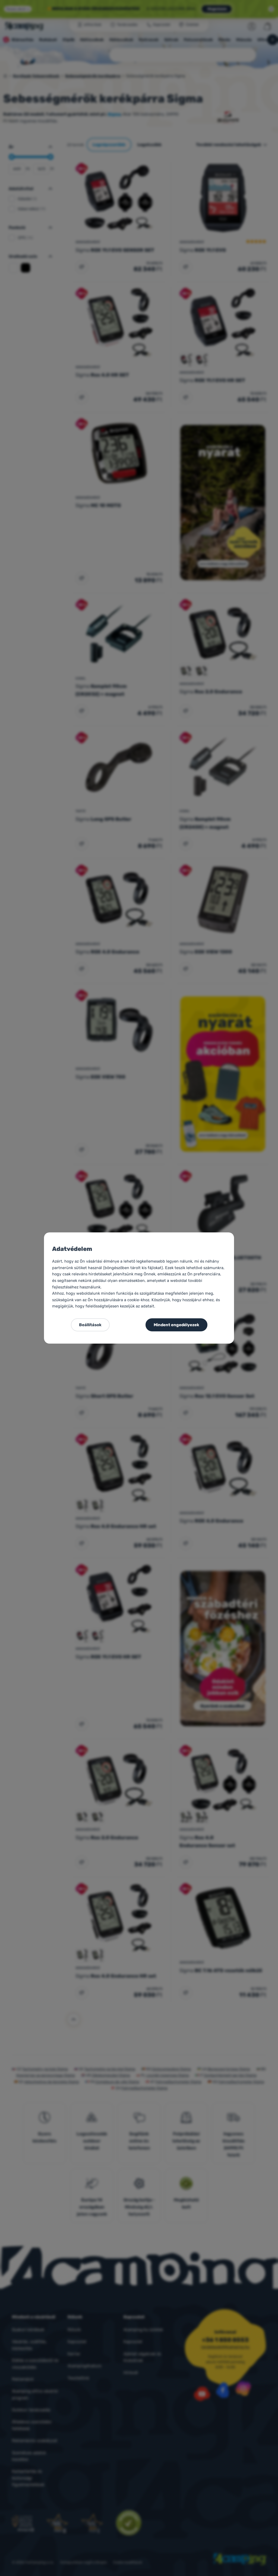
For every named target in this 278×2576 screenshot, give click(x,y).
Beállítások (90, 1325)
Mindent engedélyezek (176, 1325)
